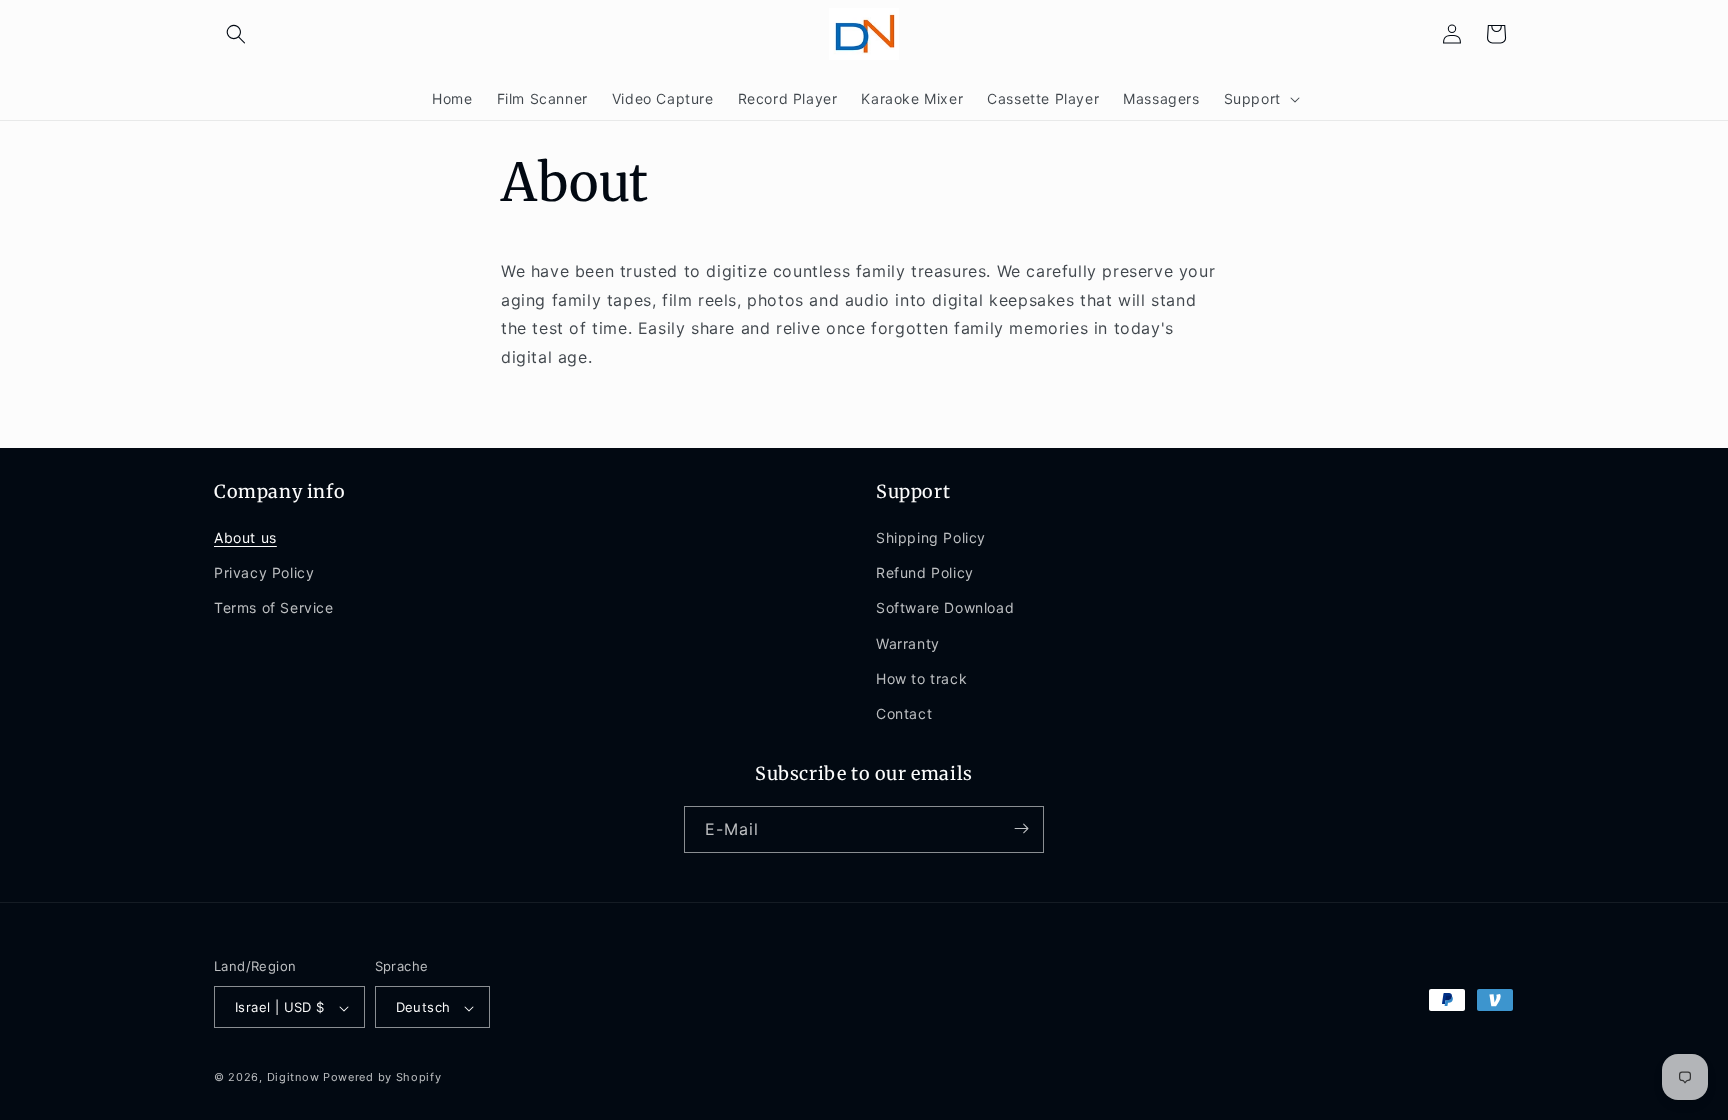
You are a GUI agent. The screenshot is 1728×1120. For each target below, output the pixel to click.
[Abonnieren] (1021, 828)
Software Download (945, 608)
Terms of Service (274, 608)
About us (245, 538)
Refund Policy (925, 573)
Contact (904, 714)
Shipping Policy (931, 538)
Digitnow (293, 1078)
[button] (236, 34)
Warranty (908, 643)
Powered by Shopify (382, 1078)
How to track (921, 678)
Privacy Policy (264, 573)
